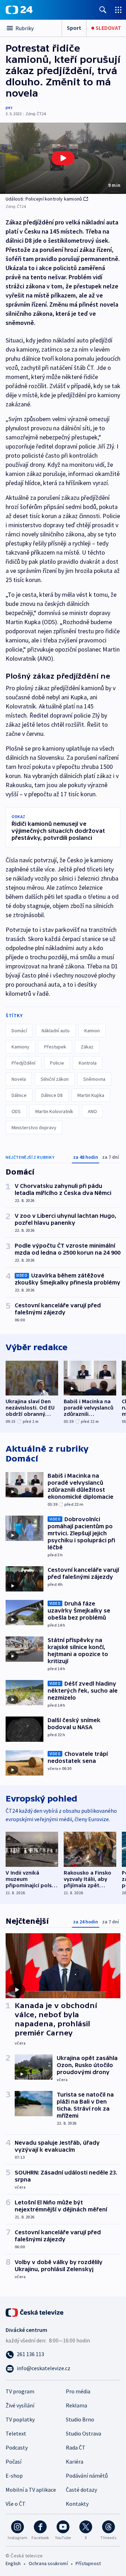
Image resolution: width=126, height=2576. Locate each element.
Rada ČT (76, 2447)
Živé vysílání (20, 2405)
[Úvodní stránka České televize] (35, 2312)
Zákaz (87, 1047)
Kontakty (77, 2504)
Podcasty (17, 2447)
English (13, 2563)
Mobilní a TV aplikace (31, 2490)
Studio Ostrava (83, 2433)
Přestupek (55, 1047)
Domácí (19, 1031)
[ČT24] (19, 10)
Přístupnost (88, 2563)
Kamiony (20, 1047)
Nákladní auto (56, 1031)
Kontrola (88, 1063)
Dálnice (19, 1095)
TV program (20, 2391)
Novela (19, 1079)
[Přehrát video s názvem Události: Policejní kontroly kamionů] (63, 158)
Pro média (78, 2391)
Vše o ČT (16, 2504)
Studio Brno (80, 2419)
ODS (16, 1111)
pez (9, 107)
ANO (92, 1111)
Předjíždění (23, 1063)
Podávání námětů (87, 2476)
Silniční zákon (55, 1079)
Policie (57, 1063)
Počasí (13, 2461)
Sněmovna (94, 1079)
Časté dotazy (81, 2490)
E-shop (14, 2476)
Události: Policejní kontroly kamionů (44, 199)
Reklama (76, 2405)
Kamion (92, 1031)
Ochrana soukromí (48, 2563)
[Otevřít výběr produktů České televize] (118, 10)
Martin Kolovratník (54, 1111)
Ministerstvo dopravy (34, 1127)
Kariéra (75, 2461)
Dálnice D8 (52, 1095)
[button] (63, 158)
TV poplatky (20, 2419)
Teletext (16, 2433)
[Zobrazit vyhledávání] (103, 10)
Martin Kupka (91, 1095)
